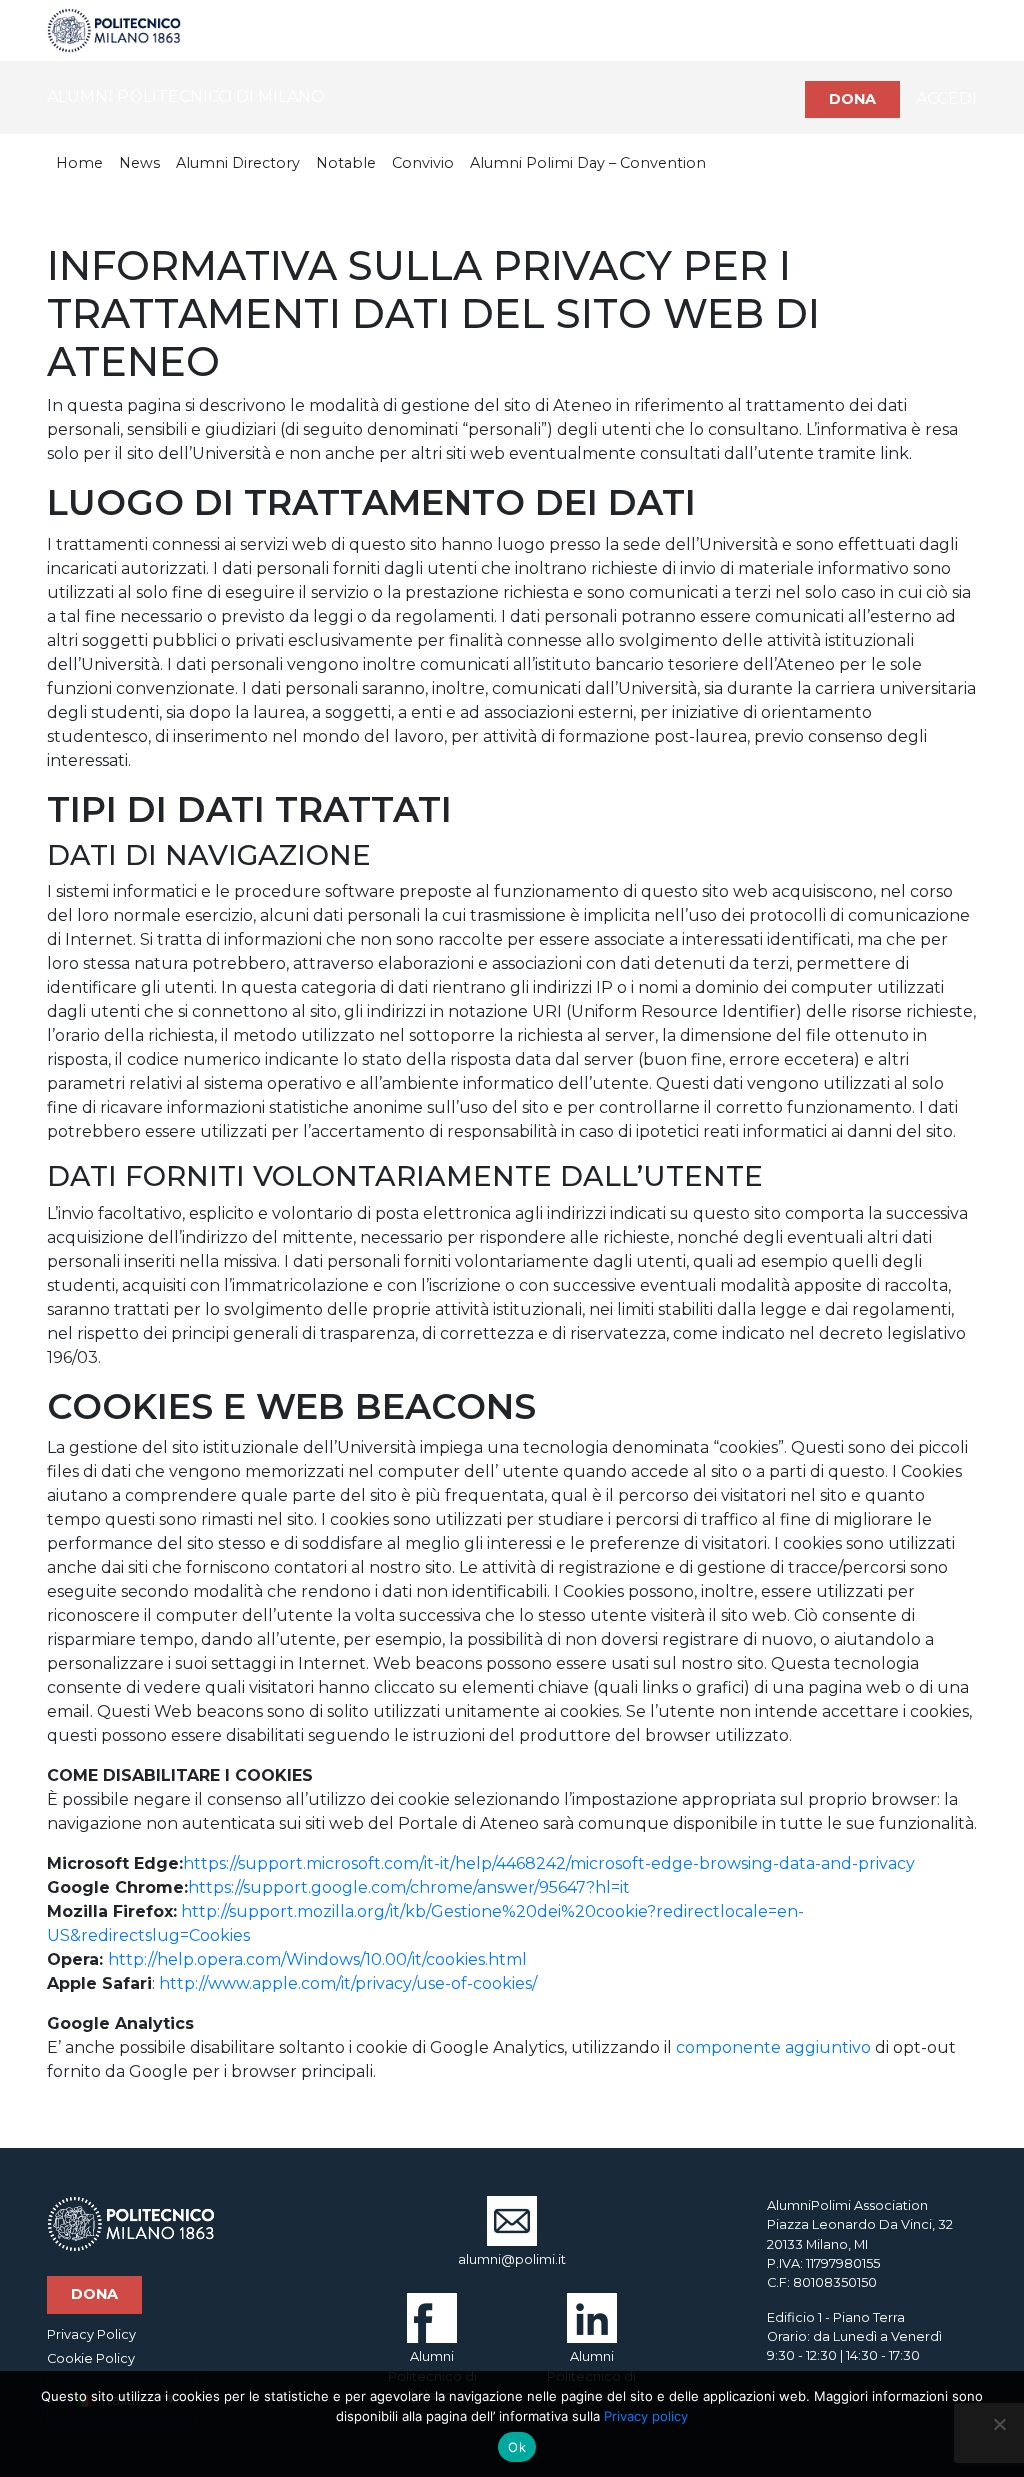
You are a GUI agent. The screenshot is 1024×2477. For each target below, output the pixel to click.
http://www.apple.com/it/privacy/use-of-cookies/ (348, 1983)
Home (79, 163)
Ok (517, 2447)
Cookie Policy (91, 2358)
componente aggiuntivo (773, 2047)
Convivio (423, 163)
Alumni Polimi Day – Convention (588, 163)
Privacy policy (646, 2416)
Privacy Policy (91, 2334)
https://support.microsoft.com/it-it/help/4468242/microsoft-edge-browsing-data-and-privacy (549, 1863)
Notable (346, 163)
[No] (999, 2424)
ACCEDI (946, 98)
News (139, 163)
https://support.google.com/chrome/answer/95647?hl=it (409, 1887)
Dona (852, 99)
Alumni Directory (238, 163)
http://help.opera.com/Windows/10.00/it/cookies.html (317, 1959)
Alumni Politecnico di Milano (432, 2375)
